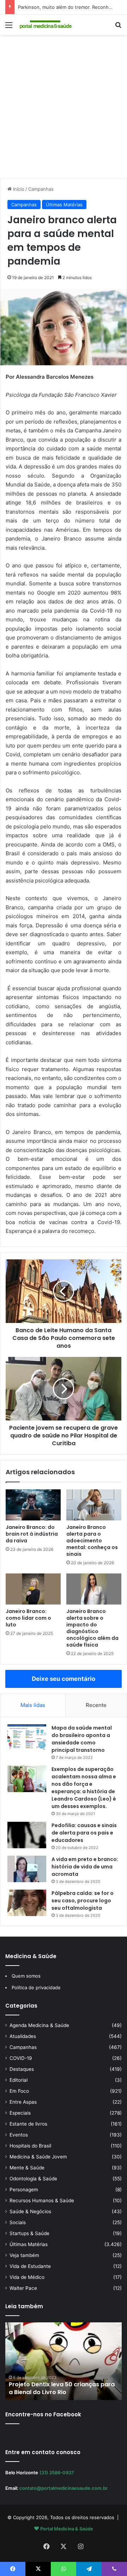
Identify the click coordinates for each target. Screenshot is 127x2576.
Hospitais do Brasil (30, 2146)
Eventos (19, 2135)
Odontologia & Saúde (33, 2179)
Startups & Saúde (29, 2233)
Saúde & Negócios (30, 2211)
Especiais (20, 2113)
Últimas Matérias (64, 205)
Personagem (24, 2190)
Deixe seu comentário (64, 1679)
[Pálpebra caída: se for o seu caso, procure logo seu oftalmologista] (27, 1903)
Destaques (22, 2069)
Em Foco (19, 2091)
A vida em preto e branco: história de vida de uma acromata (85, 1867)
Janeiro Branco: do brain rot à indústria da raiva (32, 1534)
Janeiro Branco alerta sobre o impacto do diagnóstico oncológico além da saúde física (92, 1628)
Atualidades (23, 2036)
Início (18, 189)
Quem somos (26, 1976)
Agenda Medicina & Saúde (39, 2025)
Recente (96, 1705)
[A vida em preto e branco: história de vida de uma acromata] (27, 1869)
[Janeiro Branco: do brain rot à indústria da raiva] (33, 1505)
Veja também (24, 2255)
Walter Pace (23, 2288)
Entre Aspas (23, 2102)
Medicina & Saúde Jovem (38, 2157)
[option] (64, 2361)
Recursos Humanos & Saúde (42, 2200)
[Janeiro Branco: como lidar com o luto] (33, 1589)
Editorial (19, 2080)
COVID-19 (21, 2058)
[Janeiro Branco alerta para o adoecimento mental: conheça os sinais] (94, 1505)
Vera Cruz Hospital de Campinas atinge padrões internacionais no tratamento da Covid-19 (57, 2385)
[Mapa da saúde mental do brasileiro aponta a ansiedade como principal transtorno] (27, 1738)
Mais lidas (33, 1705)
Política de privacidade (36, 1987)
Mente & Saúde (27, 2168)
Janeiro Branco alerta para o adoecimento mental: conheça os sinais (92, 1541)
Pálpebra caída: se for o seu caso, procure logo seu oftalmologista (83, 1901)
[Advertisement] (64, 109)
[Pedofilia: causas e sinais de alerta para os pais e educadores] (27, 1835)
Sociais (18, 2222)
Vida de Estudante (30, 2266)
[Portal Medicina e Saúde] (46, 25)
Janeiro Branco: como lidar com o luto (28, 1618)
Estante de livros (28, 2124)
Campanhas (41, 189)
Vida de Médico (27, 2277)
